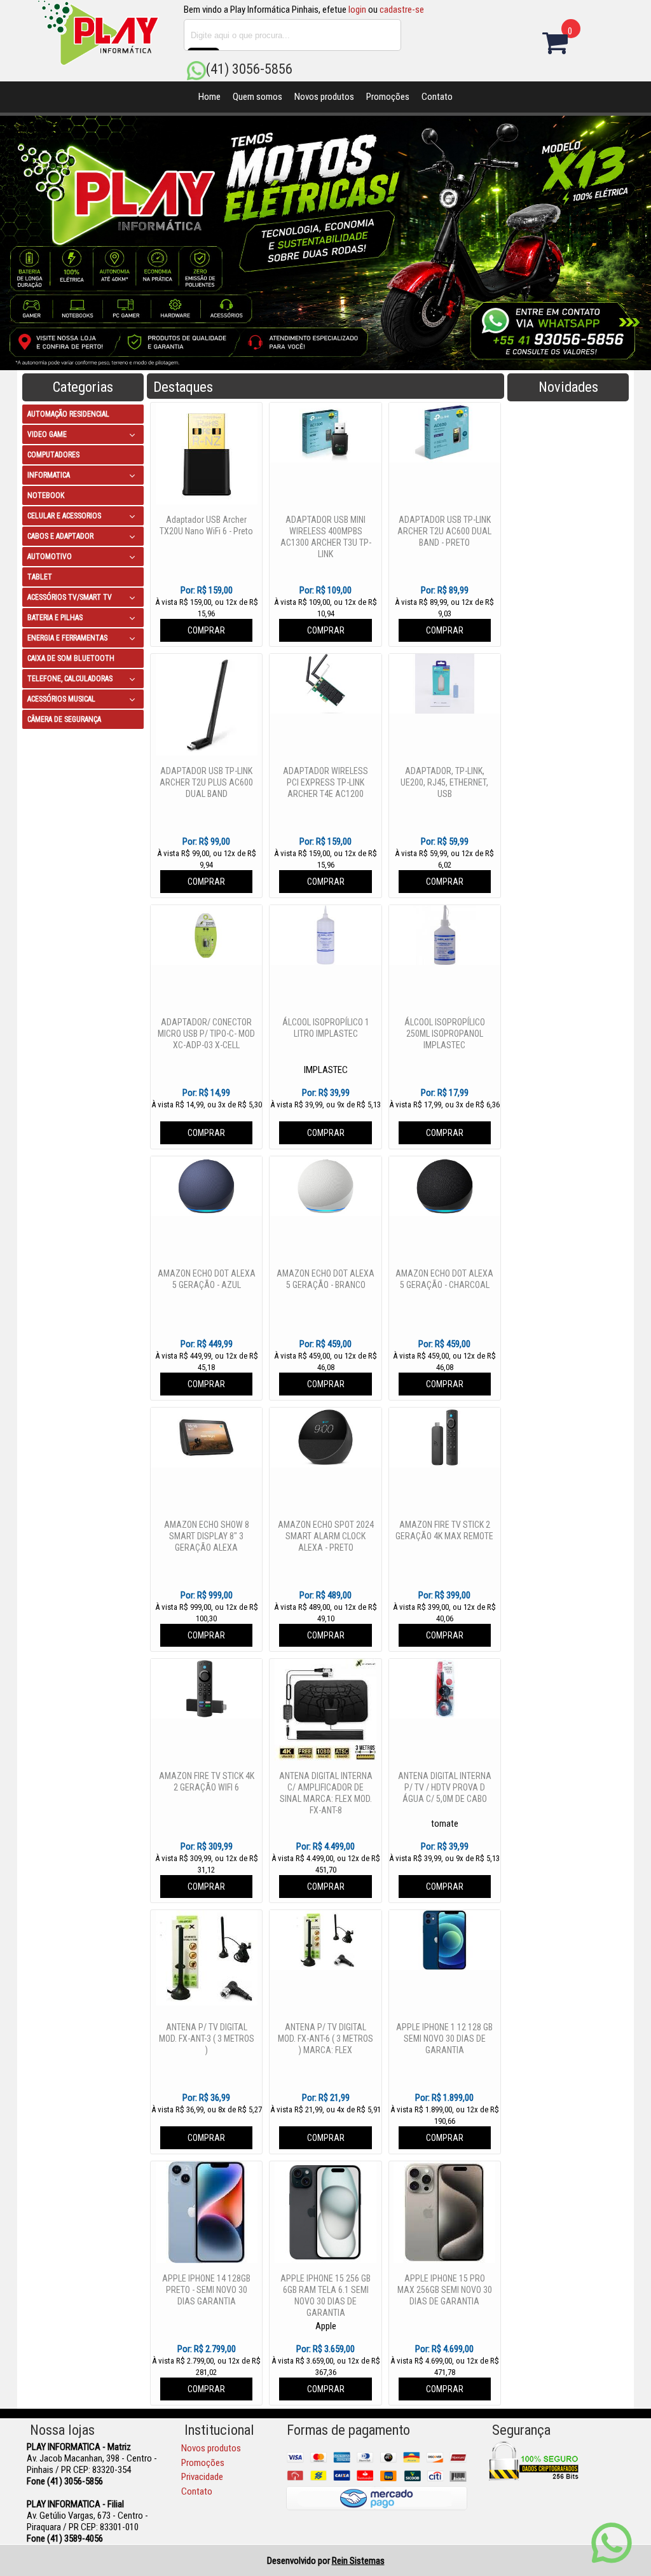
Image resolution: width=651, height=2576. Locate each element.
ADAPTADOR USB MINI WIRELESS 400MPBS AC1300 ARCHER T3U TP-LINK (326, 537)
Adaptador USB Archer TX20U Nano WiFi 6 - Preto (206, 525)
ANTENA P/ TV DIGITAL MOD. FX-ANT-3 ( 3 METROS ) (207, 2039)
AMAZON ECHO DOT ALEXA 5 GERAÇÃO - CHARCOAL (444, 1279)
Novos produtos (324, 97)
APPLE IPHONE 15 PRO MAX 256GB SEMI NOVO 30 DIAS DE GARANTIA (445, 2290)
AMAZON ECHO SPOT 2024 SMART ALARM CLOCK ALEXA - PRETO (326, 1536)
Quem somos (257, 97)
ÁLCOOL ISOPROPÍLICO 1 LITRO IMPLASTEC (326, 1028)
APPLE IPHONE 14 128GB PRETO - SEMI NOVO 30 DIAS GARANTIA (206, 2290)
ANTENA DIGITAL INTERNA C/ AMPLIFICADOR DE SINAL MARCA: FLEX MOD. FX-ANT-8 (326, 1793)
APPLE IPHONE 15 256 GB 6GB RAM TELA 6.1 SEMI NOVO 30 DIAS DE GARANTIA (325, 2296)
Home (209, 97)
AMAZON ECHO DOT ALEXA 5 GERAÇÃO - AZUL (207, 1279)
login (357, 10)
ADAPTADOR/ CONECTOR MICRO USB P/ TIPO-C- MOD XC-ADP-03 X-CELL (206, 1034)
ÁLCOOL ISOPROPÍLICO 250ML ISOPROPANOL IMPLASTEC (445, 1034)
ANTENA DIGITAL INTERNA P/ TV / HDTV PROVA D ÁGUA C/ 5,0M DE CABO (445, 1787)
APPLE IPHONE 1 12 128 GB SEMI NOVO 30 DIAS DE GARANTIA (444, 2039)
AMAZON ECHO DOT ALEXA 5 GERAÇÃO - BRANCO (325, 1279)
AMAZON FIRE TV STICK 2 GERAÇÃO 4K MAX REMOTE (444, 1530)
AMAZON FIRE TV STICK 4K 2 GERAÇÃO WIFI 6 (207, 1782)
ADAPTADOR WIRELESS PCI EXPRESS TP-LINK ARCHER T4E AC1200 (325, 782)
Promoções (388, 97)
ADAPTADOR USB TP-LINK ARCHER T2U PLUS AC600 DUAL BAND (206, 782)
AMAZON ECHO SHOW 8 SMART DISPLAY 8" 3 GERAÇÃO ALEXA (207, 1536)
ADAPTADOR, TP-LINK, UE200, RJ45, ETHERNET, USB (444, 782)
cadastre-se (402, 10)
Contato (437, 97)
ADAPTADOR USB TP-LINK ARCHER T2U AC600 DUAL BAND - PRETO (444, 531)
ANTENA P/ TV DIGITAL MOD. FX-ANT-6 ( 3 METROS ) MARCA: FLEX (325, 2039)
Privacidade (202, 2477)
